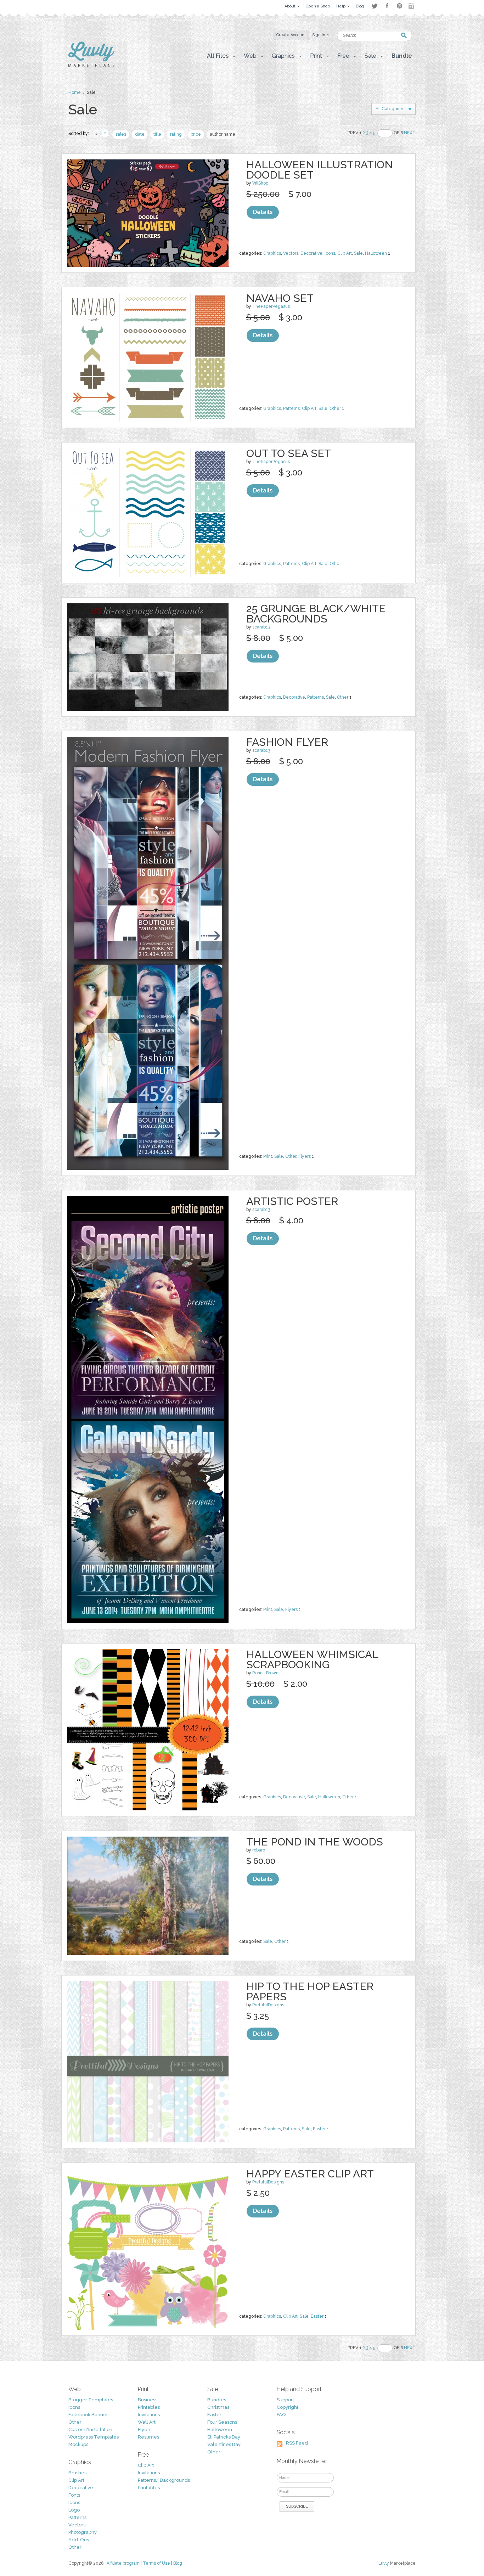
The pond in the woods (315, 1842)
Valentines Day (224, 2444)
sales (121, 134)
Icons (330, 253)
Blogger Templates (91, 2400)
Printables (149, 2407)
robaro (259, 1850)
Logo (74, 2510)
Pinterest (399, 6)
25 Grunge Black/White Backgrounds (316, 614)
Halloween (376, 253)
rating (176, 134)
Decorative (311, 253)
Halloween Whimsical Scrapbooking (312, 1659)
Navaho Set (280, 298)
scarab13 (261, 627)
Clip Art (345, 253)
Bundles (217, 2400)
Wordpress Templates (94, 2437)
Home (75, 92)
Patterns (291, 408)
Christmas (218, 2407)
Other (335, 408)
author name (223, 134)
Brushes (77, 2473)
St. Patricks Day (224, 2437)
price (196, 134)
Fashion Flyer (287, 742)
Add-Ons (79, 2540)
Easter (319, 2129)
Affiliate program (123, 2563)
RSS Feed (297, 2443)
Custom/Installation (90, 2430)
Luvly (384, 2563)
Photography (83, 2532)
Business (148, 2400)
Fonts (74, 2495)
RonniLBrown (265, 1673)
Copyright (288, 2407)
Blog (178, 2563)
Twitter (374, 6)
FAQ (281, 2415)
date (140, 134)
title (157, 134)
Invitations (149, 2415)
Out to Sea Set (289, 453)
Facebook (387, 6)
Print (268, 1156)
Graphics (272, 253)
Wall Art (147, 2422)
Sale (358, 253)
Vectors (291, 253)
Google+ (412, 6)
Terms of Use (156, 2563)
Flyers (305, 1156)
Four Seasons (222, 2422)
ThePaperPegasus (271, 306)
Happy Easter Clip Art (310, 2174)
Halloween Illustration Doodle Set (320, 170)
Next (410, 133)
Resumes (148, 2437)
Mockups (78, 2444)
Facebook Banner (88, 2415)
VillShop (260, 183)
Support (285, 2400)
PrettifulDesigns (268, 2005)
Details (263, 212)
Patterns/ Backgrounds (164, 2480)
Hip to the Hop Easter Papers (310, 1991)
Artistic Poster (292, 1201)
